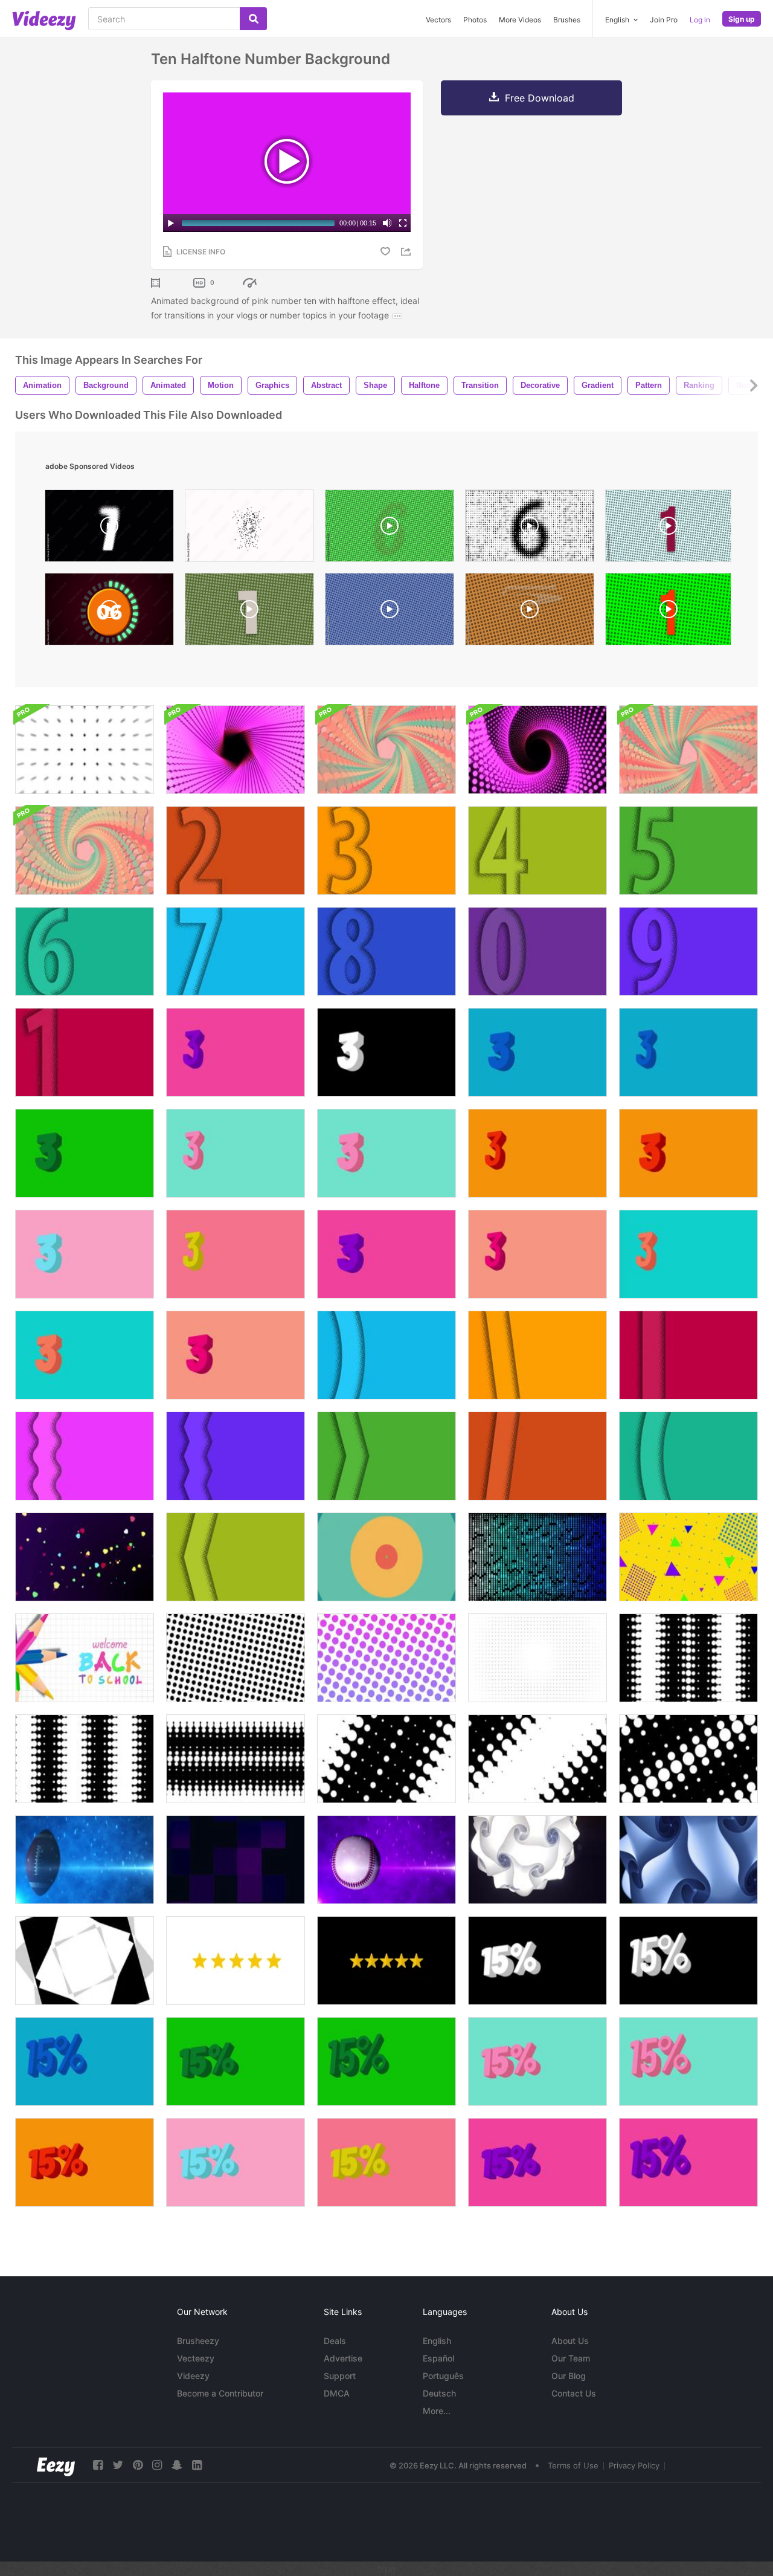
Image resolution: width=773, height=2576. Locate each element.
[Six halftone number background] (85, 951)
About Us (570, 2341)
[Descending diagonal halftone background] (537, 1355)
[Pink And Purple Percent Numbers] (688, 2162)
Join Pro (664, 20)
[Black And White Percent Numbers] (688, 1961)
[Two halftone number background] (236, 851)
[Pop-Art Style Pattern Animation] (236, 1658)
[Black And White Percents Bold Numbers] (537, 1961)
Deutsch (439, 2393)
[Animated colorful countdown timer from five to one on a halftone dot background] (668, 529)
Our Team (571, 2358)
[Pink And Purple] (386, 1254)
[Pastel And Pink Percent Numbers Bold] (236, 2162)
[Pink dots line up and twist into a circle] (236, 750)
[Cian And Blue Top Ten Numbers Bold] (537, 1052)
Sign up (742, 19)
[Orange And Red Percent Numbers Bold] (85, 2162)
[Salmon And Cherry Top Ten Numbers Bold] (236, 1355)
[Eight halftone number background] (386, 951)
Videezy (193, 2376)
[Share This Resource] (408, 252)
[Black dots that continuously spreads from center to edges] (537, 1658)
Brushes (567, 20)
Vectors (438, 20)
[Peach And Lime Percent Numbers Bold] (386, 2162)
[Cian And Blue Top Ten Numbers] (688, 1052)
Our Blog (569, 2376)
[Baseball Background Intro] (386, 1860)
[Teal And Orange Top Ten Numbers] (688, 1254)
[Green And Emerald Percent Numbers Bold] (236, 2061)
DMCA (337, 2393)
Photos (475, 20)
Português (443, 2376)
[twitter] (118, 2465)
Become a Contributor (220, 2393)
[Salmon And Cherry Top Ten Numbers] (537, 1254)
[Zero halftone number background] (537, 951)
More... (437, 2411)
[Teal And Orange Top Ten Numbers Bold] (85, 1355)
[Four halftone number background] (537, 851)
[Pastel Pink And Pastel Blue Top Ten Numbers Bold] (85, 1254)
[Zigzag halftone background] (236, 1456)
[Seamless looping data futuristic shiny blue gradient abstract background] (537, 1557)
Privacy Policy (634, 2465)
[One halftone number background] (85, 1052)
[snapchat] (177, 2465)
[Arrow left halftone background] (236, 1557)
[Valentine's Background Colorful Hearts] (85, 1557)
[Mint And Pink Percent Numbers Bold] (537, 2061)
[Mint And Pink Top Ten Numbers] (236, 1153)
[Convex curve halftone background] (386, 1355)
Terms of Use (573, 2465)
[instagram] (157, 2465)
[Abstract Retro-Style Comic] (688, 1557)
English (437, 2341)
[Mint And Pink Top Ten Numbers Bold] (386, 1153)
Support (340, 2376)
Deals (335, 2341)
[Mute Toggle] (387, 223)
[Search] (253, 19)
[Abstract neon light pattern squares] (236, 1860)
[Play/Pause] (171, 223)
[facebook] (98, 2465)
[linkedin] (197, 2465)
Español (438, 2358)
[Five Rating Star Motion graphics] (236, 1961)
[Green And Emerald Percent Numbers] (386, 2061)
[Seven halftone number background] (236, 951)
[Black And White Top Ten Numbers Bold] (386, 1052)
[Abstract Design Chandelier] (537, 1860)
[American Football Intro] (85, 1860)
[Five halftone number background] (688, 851)
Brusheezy (198, 2341)
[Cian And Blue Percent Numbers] (85, 2061)
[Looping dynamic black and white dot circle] (85, 1759)
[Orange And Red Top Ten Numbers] (537, 1153)
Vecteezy (196, 2358)
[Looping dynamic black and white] (688, 1658)
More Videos (520, 20)
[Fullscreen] (403, 223)
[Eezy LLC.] (56, 2465)
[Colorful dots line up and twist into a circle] (386, 750)
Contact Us (574, 2393)
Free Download (540, 98)
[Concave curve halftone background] (688, 1456)
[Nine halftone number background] (688, 951)
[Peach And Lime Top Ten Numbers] (236, 1254)
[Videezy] (44, 21)
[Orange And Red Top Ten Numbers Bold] (688, 1153)
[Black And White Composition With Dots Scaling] (85, 750)
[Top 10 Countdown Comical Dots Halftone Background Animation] (530, 529)
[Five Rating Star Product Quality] (386, 1961)
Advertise (343, 2358)
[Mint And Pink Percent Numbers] (688, 2061)
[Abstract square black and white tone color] (85, 1961)
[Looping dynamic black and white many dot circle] (236, 1759)
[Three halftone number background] (386, 851)
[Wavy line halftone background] (85, 1456)
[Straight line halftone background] (688, 1355)
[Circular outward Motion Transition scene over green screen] (386, 1557)
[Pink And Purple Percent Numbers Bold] (537, 2162)
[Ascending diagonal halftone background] (537, 1456)
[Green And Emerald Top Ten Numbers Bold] (85, 1153)
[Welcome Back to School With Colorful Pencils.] (85, 1658)
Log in (700, 20)
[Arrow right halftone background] (386, 1456)
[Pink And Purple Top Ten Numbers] (236, 1052)
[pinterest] (138, 2465)
